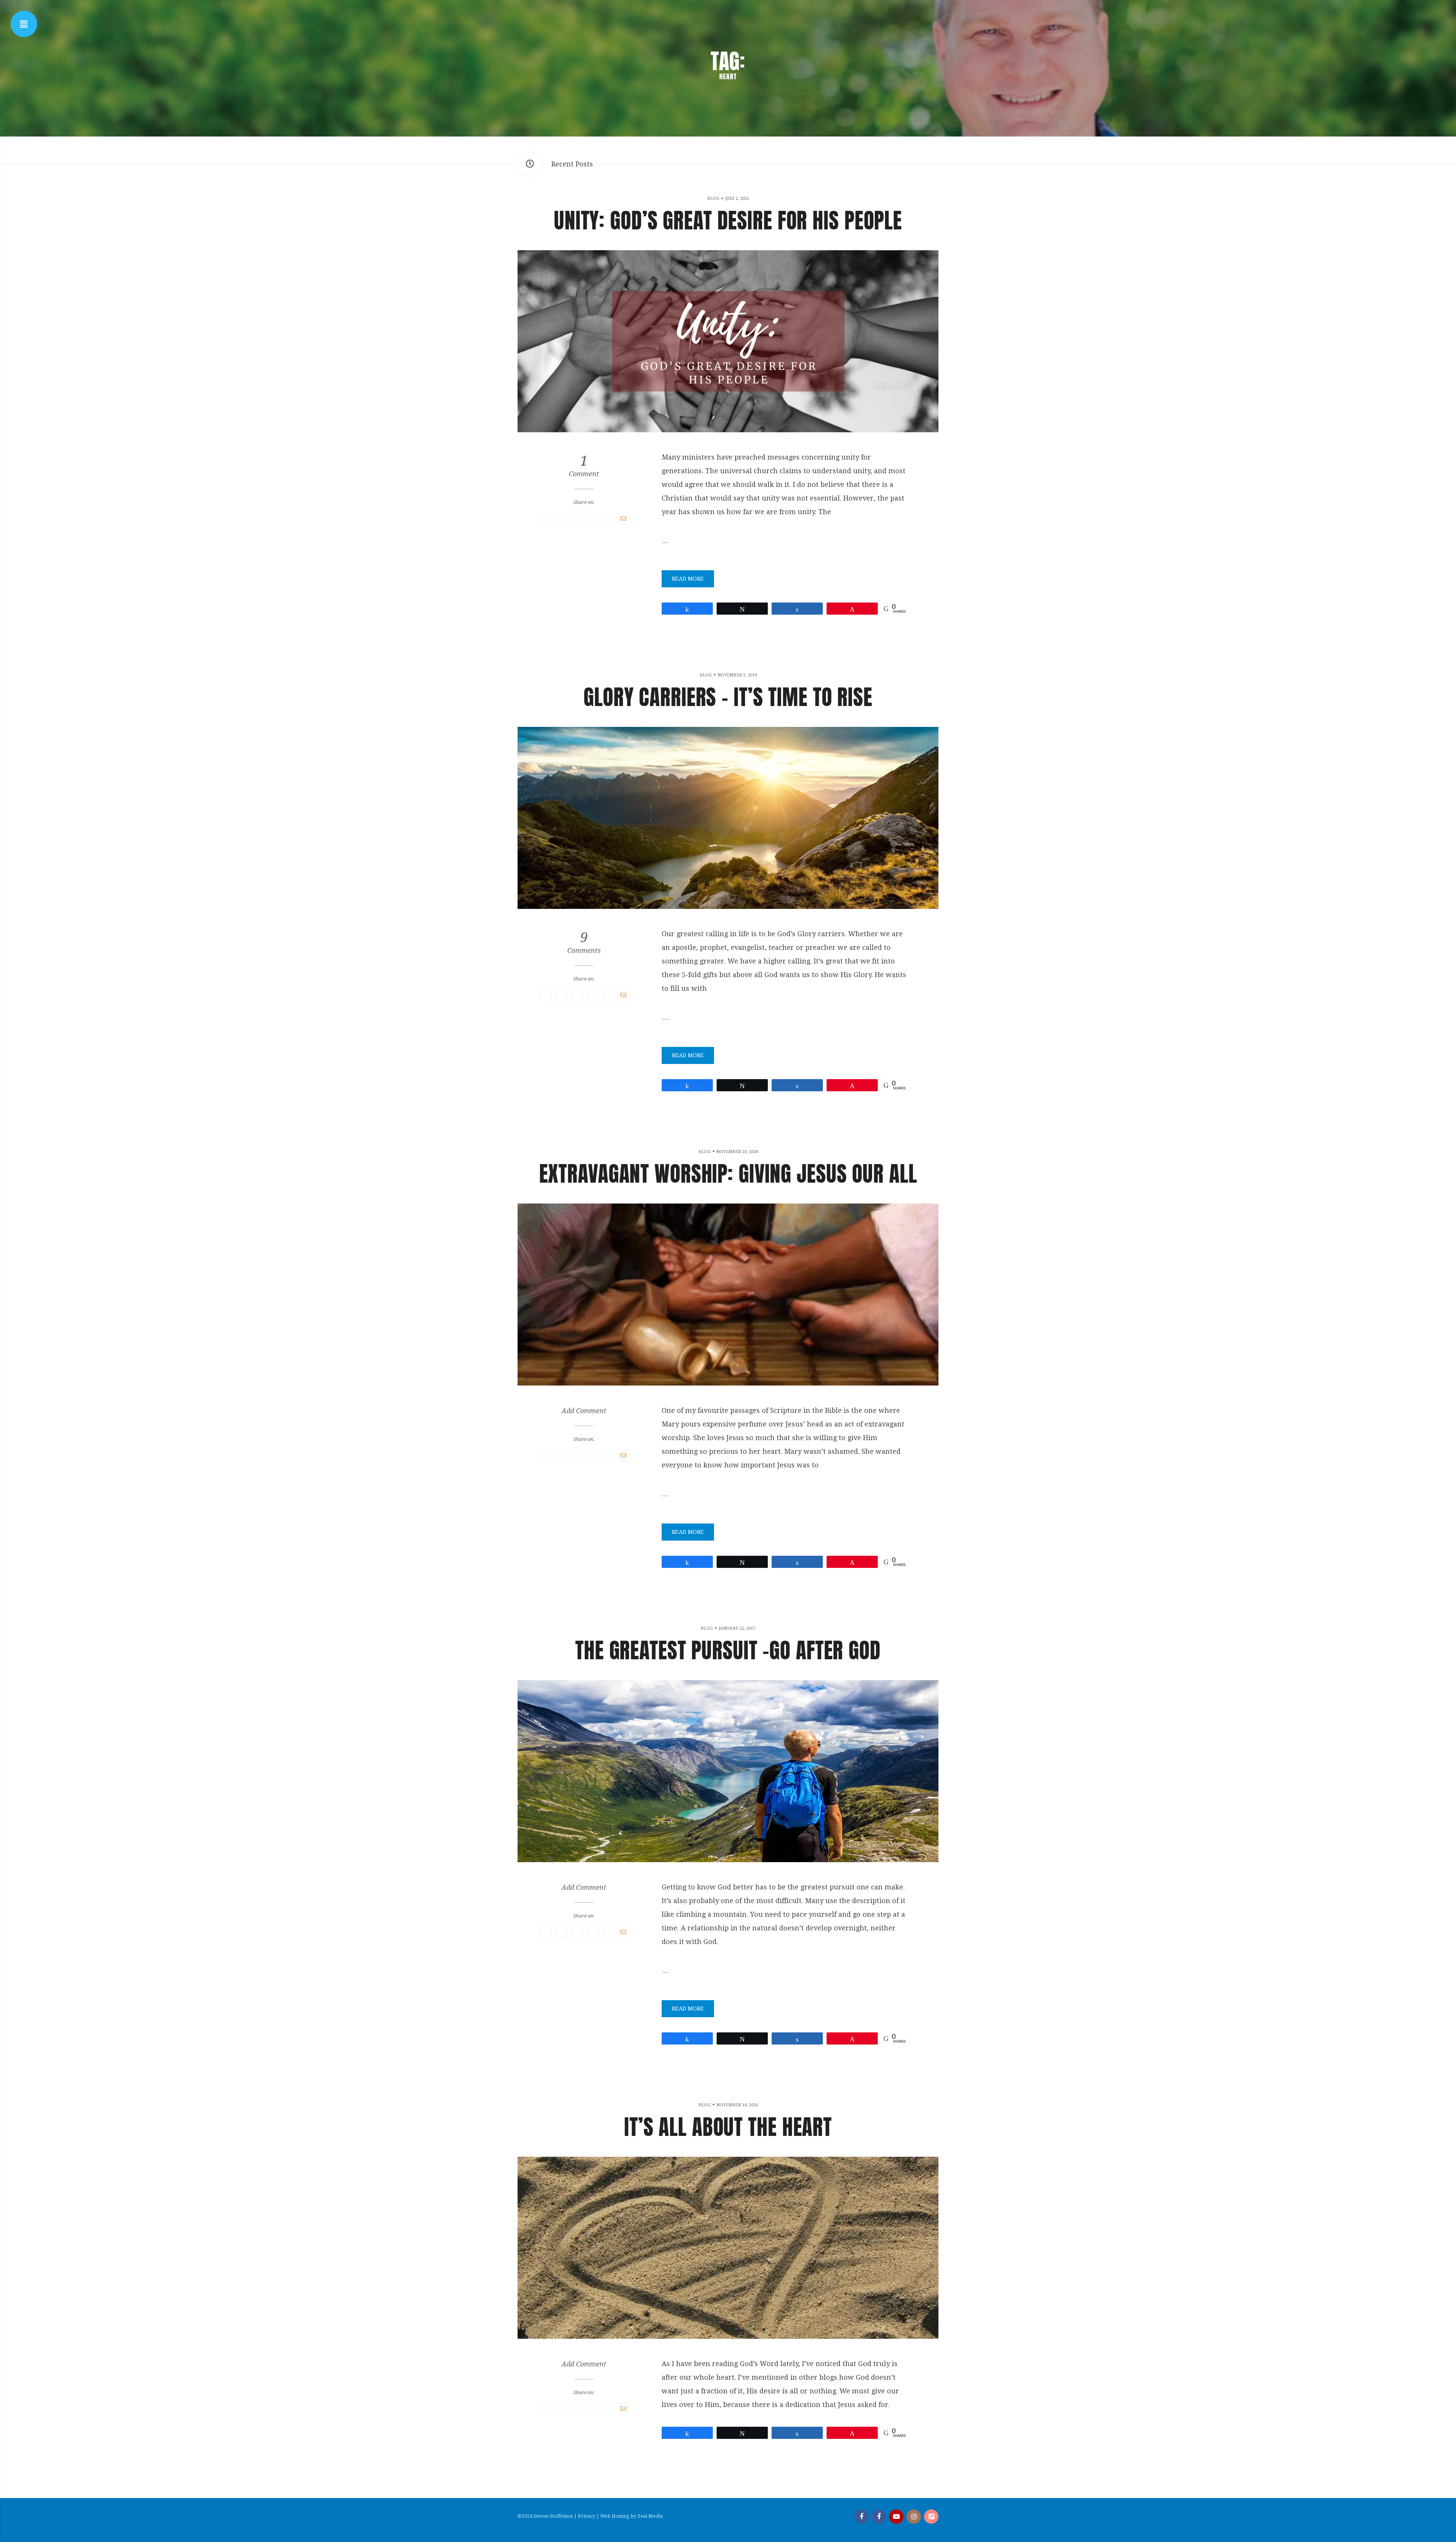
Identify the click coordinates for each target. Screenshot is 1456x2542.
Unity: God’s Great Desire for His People (728, 220)
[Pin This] (577, 519)
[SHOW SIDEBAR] (24, 24)
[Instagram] (914, 2517)
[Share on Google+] (592, 519)
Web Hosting (615, 2516)
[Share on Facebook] (546, 519)
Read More (688, 579)
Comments (584, 943)
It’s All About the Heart (728, 2127)
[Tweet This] (561, 519)
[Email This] (624, 519)
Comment (584, 466)
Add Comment (584, 1411)
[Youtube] (896, 2517)
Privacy (587, 2516)
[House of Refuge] (931, 2517)
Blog (713, 198)
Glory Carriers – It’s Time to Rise (728, 697)
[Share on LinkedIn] (608, 519)
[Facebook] (861, 2517)
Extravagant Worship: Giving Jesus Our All (728, 1174)
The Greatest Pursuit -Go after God (728, 1650)
